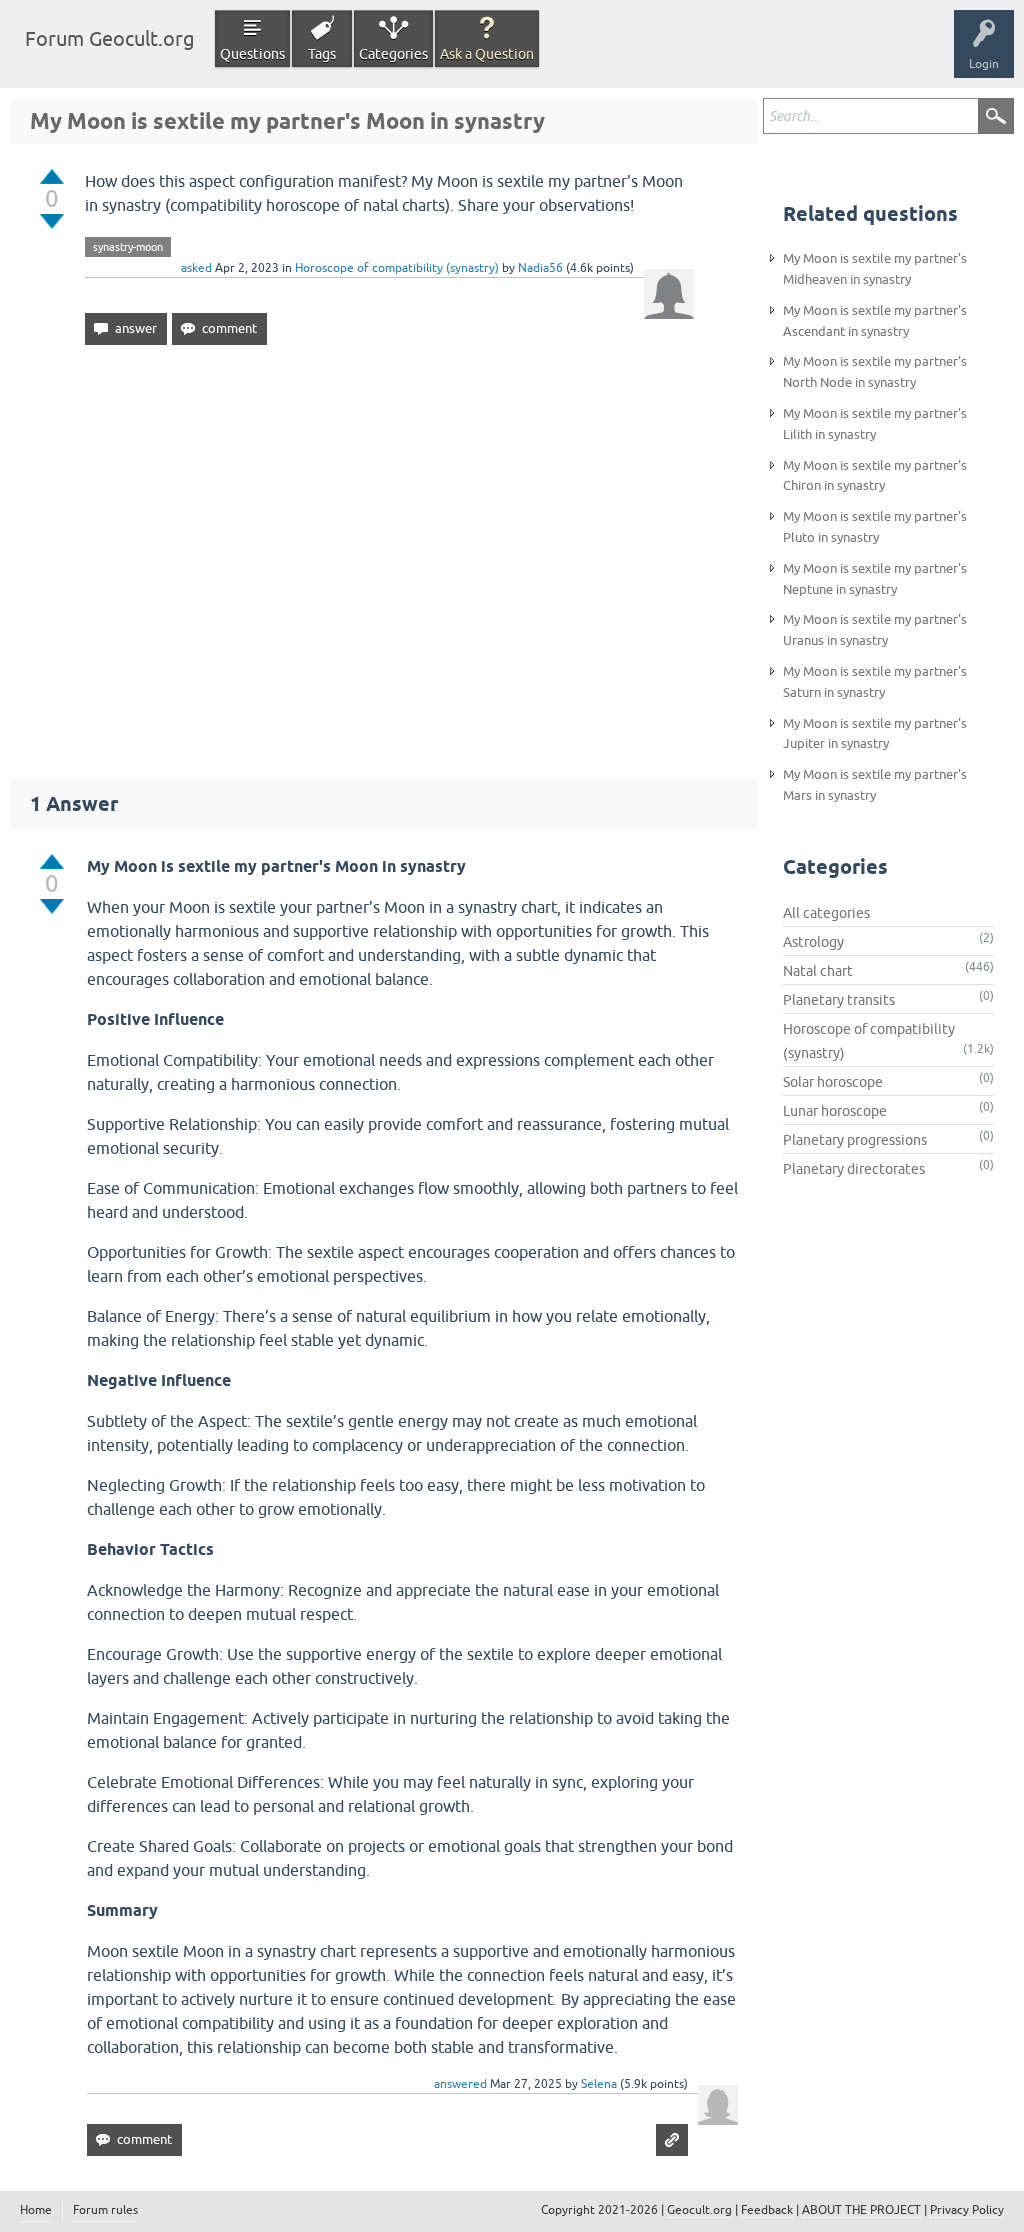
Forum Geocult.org (110, 38)
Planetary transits (839, 1000)
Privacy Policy (967, 2210)
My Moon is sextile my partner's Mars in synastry (875, 785)
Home (36, 2210)
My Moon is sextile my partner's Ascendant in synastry (875, 321)
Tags (322, 54)
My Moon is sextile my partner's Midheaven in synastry (875, 269)
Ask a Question (487, 54)
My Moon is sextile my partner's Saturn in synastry (875, 682)
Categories (393, 54)
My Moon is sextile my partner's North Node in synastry (875, 372)
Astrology (813, 942)
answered (460, 2084)
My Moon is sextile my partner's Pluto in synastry (875, 527)
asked (196, 268)
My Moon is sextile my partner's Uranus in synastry (875, 630)
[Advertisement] (384, 553)
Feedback (767, 2210)
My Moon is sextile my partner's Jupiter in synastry (875, 734)
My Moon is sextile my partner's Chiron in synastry (875, 476)
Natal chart (818, 971)
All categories (826, 913)
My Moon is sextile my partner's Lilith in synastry (875, 424)
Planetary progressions (855, 1140)
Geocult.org (699, 2210)
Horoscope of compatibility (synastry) (397, 268)
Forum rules (105, 2210)
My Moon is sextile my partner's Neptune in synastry (875, 579)
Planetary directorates (854, 1169)
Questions (252, 54)
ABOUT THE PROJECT (861, 2210)
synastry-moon (128, 247)
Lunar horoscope (835, 1111)
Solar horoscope (833, 1082)
